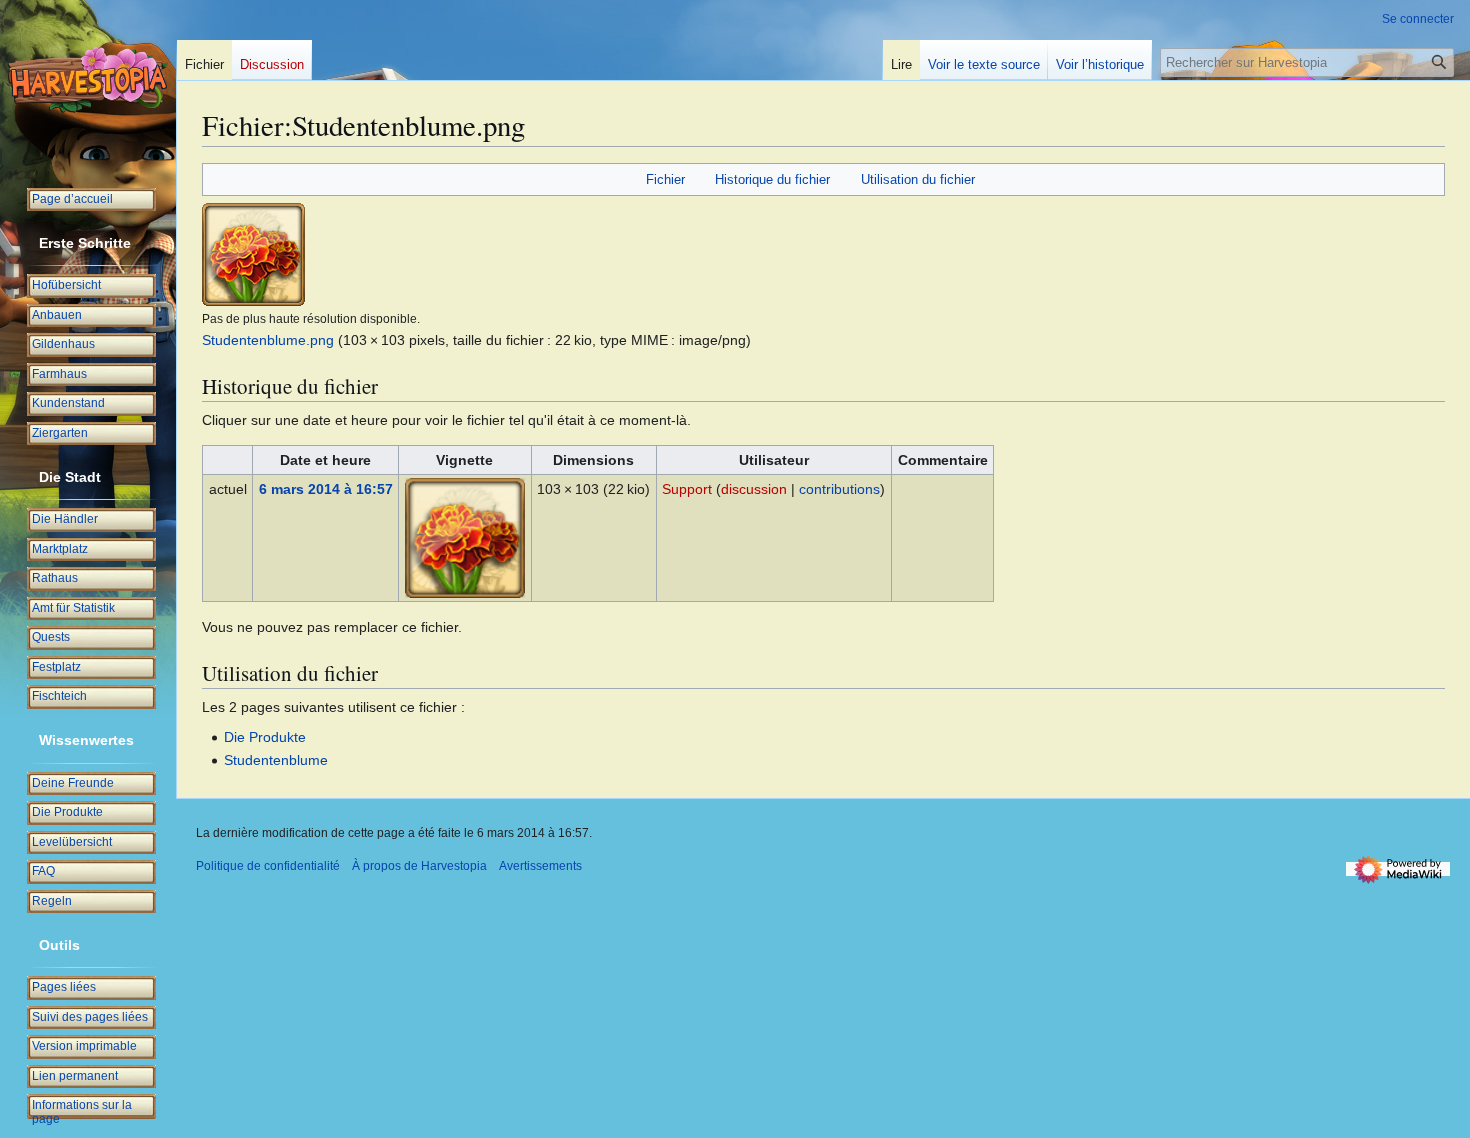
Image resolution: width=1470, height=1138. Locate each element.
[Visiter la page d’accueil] (88, 80)
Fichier (665, 179)
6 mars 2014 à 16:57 (326, 489)
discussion (754, 489)
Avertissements (540, 866)
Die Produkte (265, 737)
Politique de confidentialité (268, 866)
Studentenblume (276, 760)
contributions (839, 489)
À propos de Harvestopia (419, 866)
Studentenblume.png (268, 340)
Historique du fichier (772, 179)
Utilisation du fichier (918, 179)
